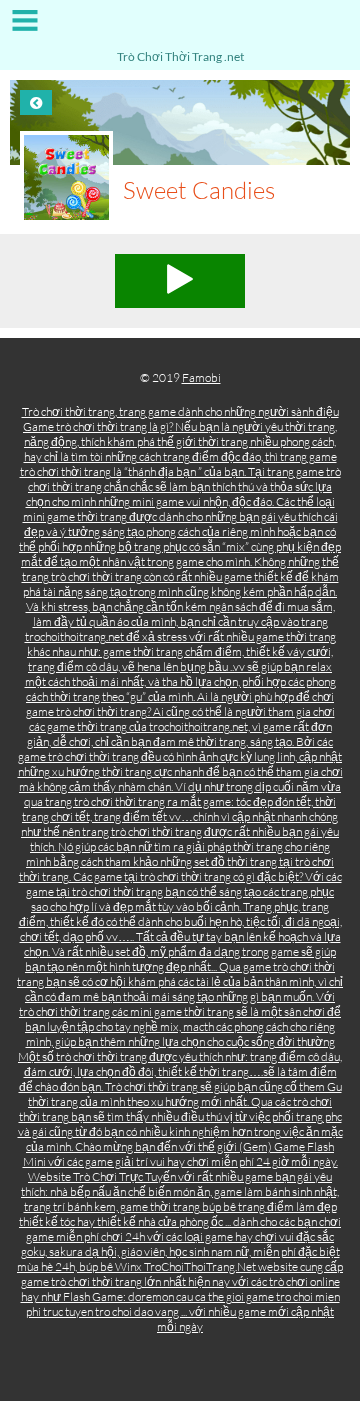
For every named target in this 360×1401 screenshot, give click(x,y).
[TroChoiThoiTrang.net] (180, 27)
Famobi (201, 377)
